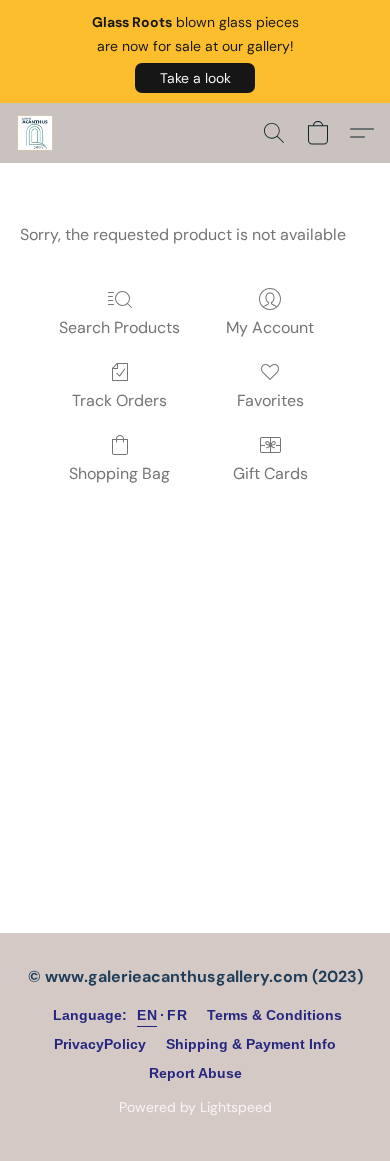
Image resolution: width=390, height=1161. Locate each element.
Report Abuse (195, 1073)
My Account (270, 327)
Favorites (270, 400)
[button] (195, 78)
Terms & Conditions (274, 1015)
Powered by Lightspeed (195, 1107)
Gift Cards (270, 473)
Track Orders (119, 400)
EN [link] (147, 1015)
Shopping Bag (119, 473)
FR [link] (177, 1015)
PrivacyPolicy (100, 1044)
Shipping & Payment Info (251, 1044)
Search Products (119, 327)
